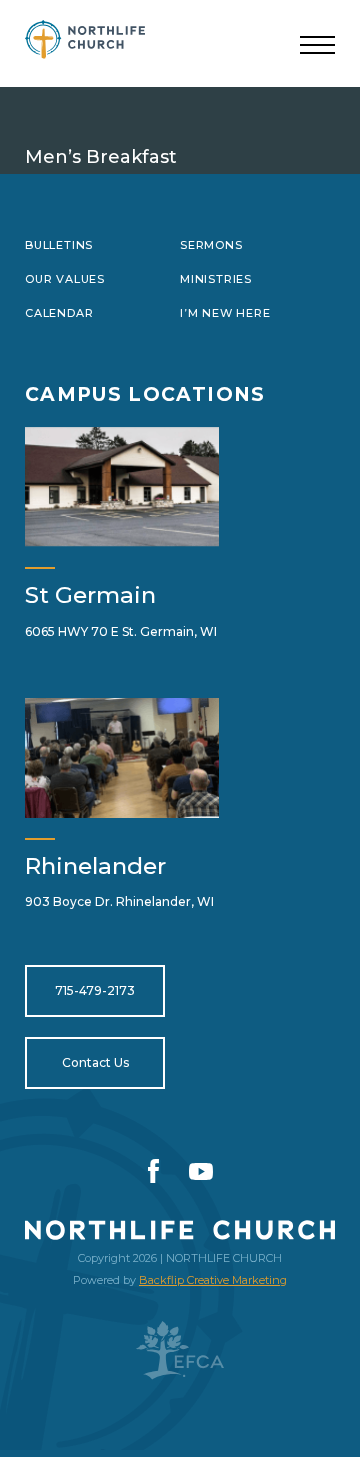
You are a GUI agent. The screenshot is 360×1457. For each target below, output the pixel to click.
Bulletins (59, 245)
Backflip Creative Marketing (213, 1280)
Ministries (216, 279)
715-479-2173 (95, 990)
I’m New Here (225, 313)
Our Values (65, 279)
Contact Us (95, 1062)
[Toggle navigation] (317, 46)
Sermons (211, 245)
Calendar (59, 313)
